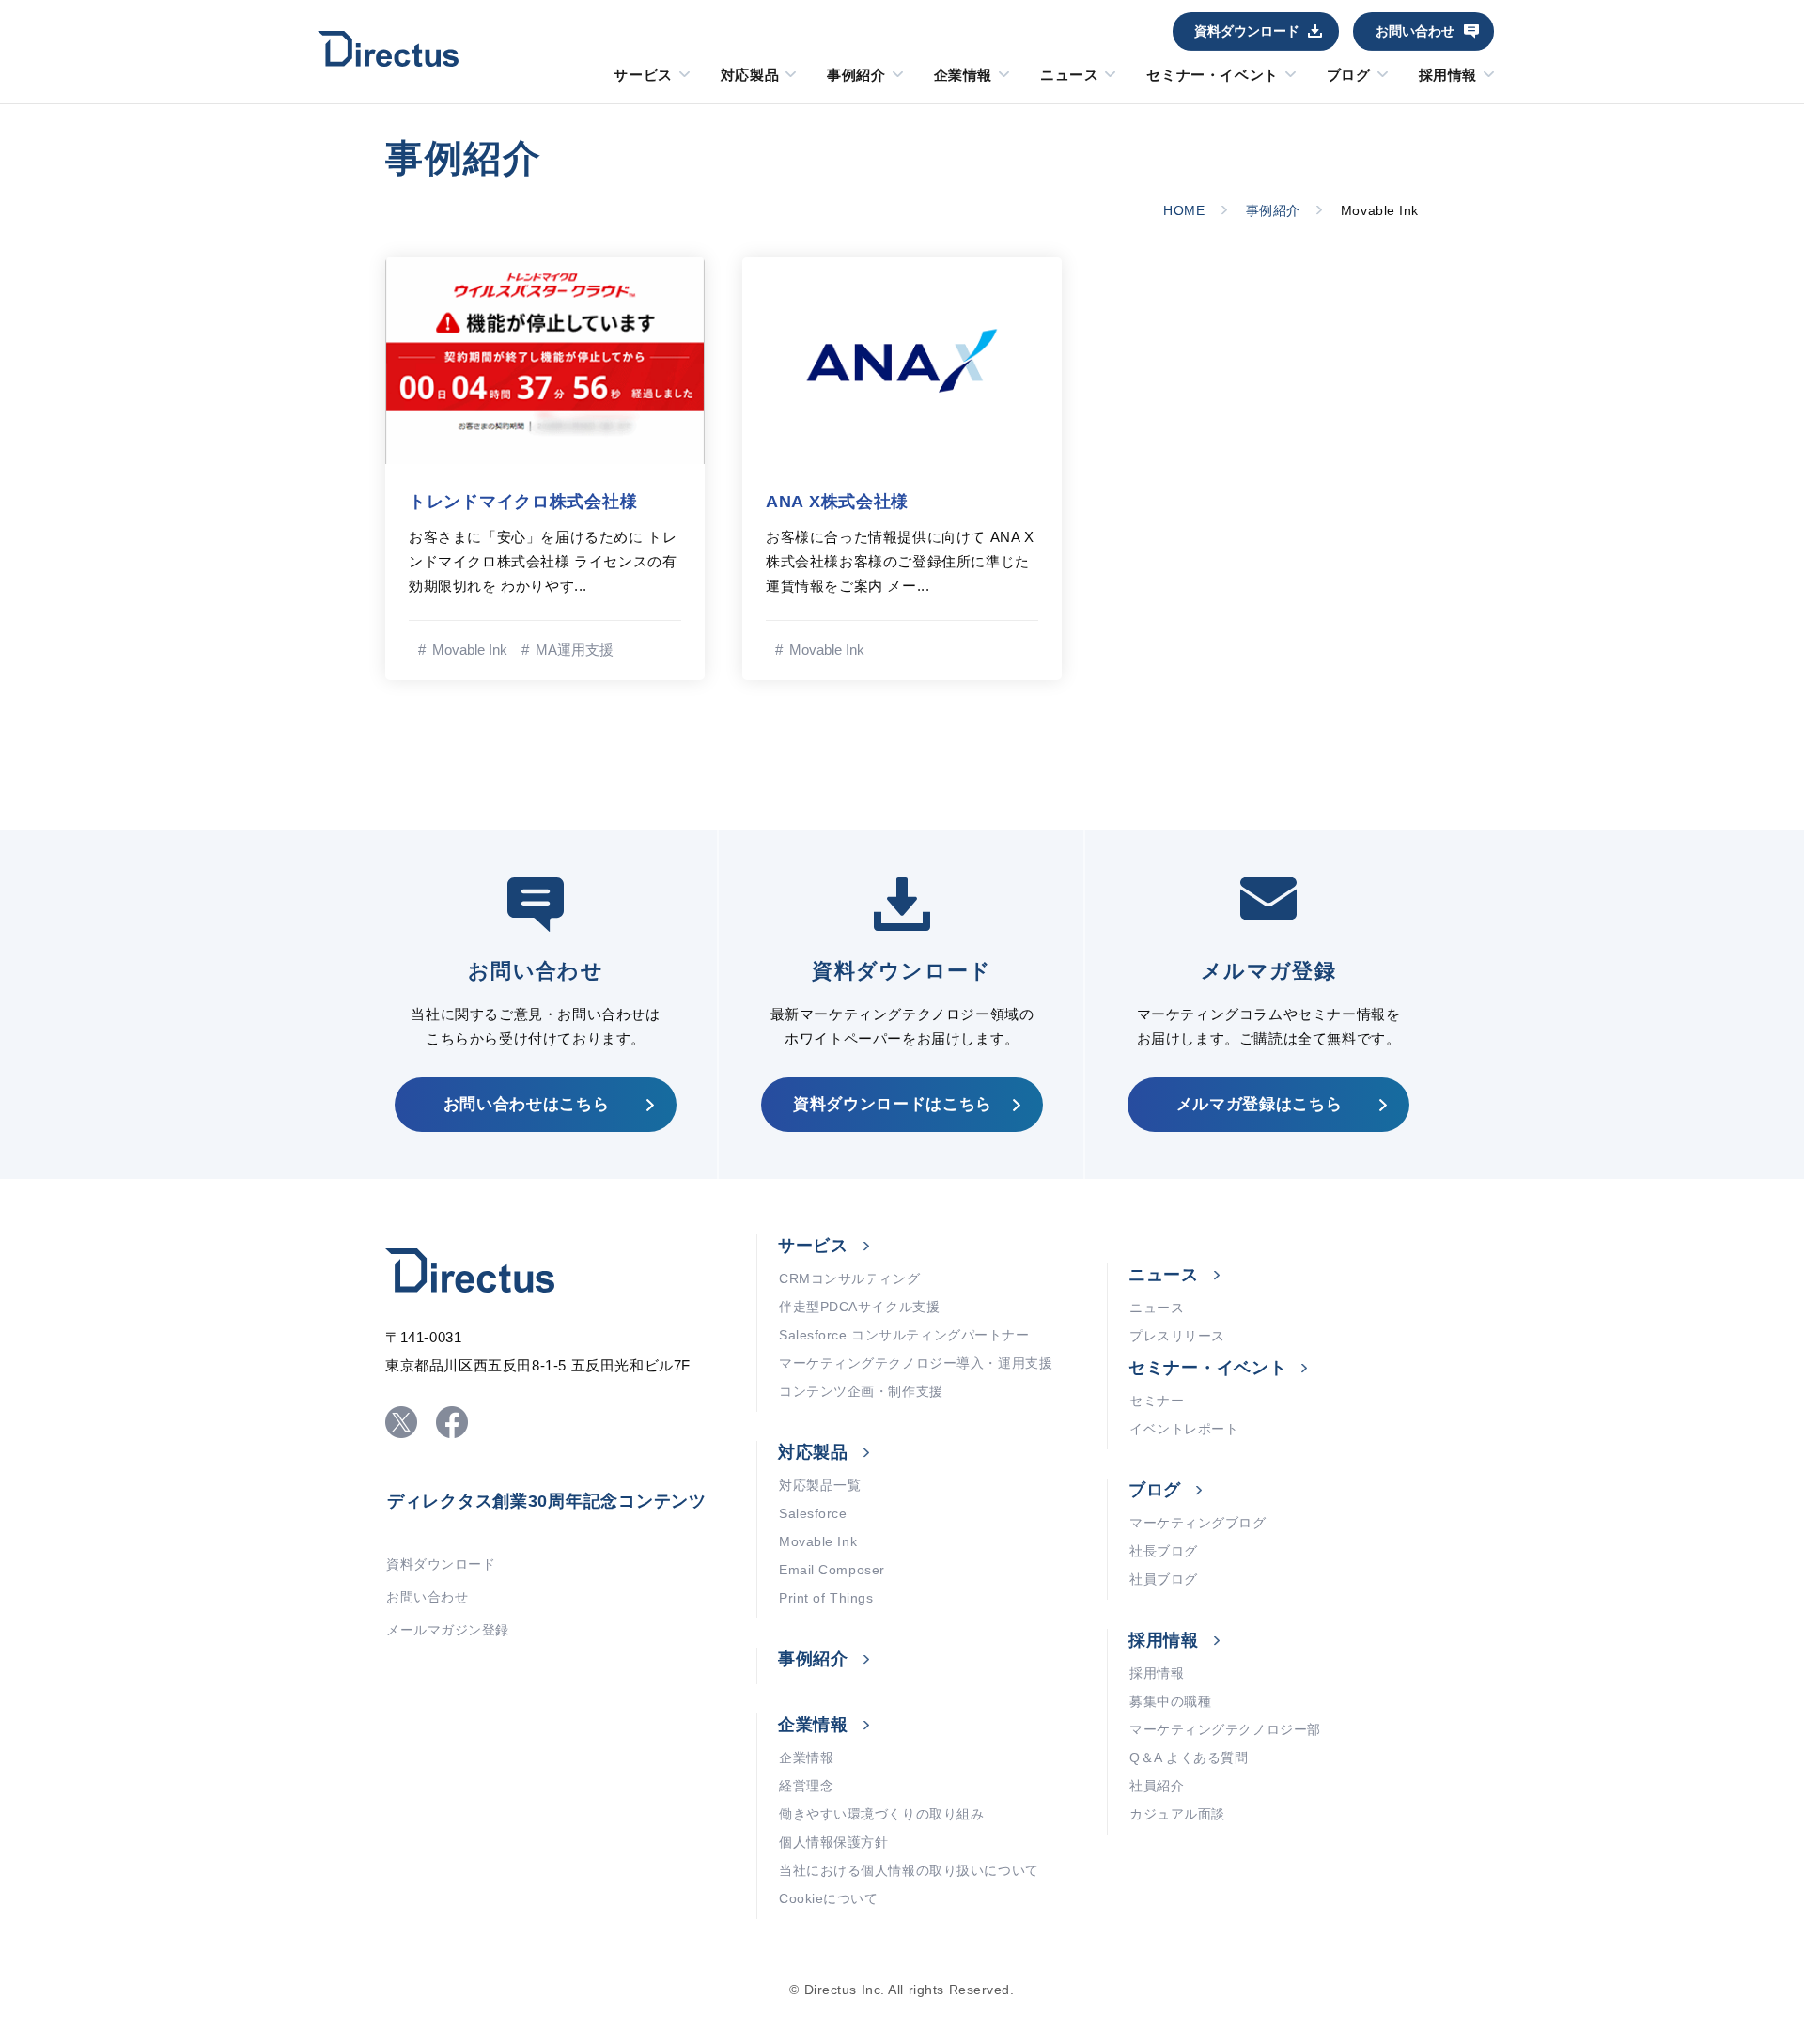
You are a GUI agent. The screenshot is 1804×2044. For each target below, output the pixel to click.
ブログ (1349, 75)
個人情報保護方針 (833, 1842)
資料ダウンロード (1247, 31)
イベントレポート (1184, 1429)
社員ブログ (1164, 1579)
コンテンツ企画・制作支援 (861, 1391)
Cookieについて (829, 1898)
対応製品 (750, 75)
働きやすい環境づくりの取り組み (881, 1814)
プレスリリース (1177, 1336)
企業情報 (963, 75)
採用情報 (1448, 75)
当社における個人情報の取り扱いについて (909, 1870)
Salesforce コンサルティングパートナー (904, 1335)
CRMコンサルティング (849, 1278)
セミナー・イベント (1212, 75)
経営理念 (806, 1786)
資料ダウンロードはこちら (893, 1104)
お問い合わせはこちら (527, 1104)
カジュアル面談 (1177, 1814)
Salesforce (813, 1513)
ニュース (1069, 75)
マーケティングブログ (1198, 1523)
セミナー (1157, 1401)
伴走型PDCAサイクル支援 (859, 1307)
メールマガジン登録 (448, 1630)
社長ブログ (1164, 1551)
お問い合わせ (1415, 31)
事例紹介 (856, 75)
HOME (1184, 210)
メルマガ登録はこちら (1260, 1104)
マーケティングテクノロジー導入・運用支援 (916, 1363)
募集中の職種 (1170, 1701)
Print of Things (826, 1598)
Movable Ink (818, 1541)
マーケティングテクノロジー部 (1225, 1729)
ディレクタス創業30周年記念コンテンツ (547, 1501)
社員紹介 (1157, 1786)
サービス (643, 75)
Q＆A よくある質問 (1189, 1758)
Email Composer (832, 1570)
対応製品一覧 (820, 1485)
